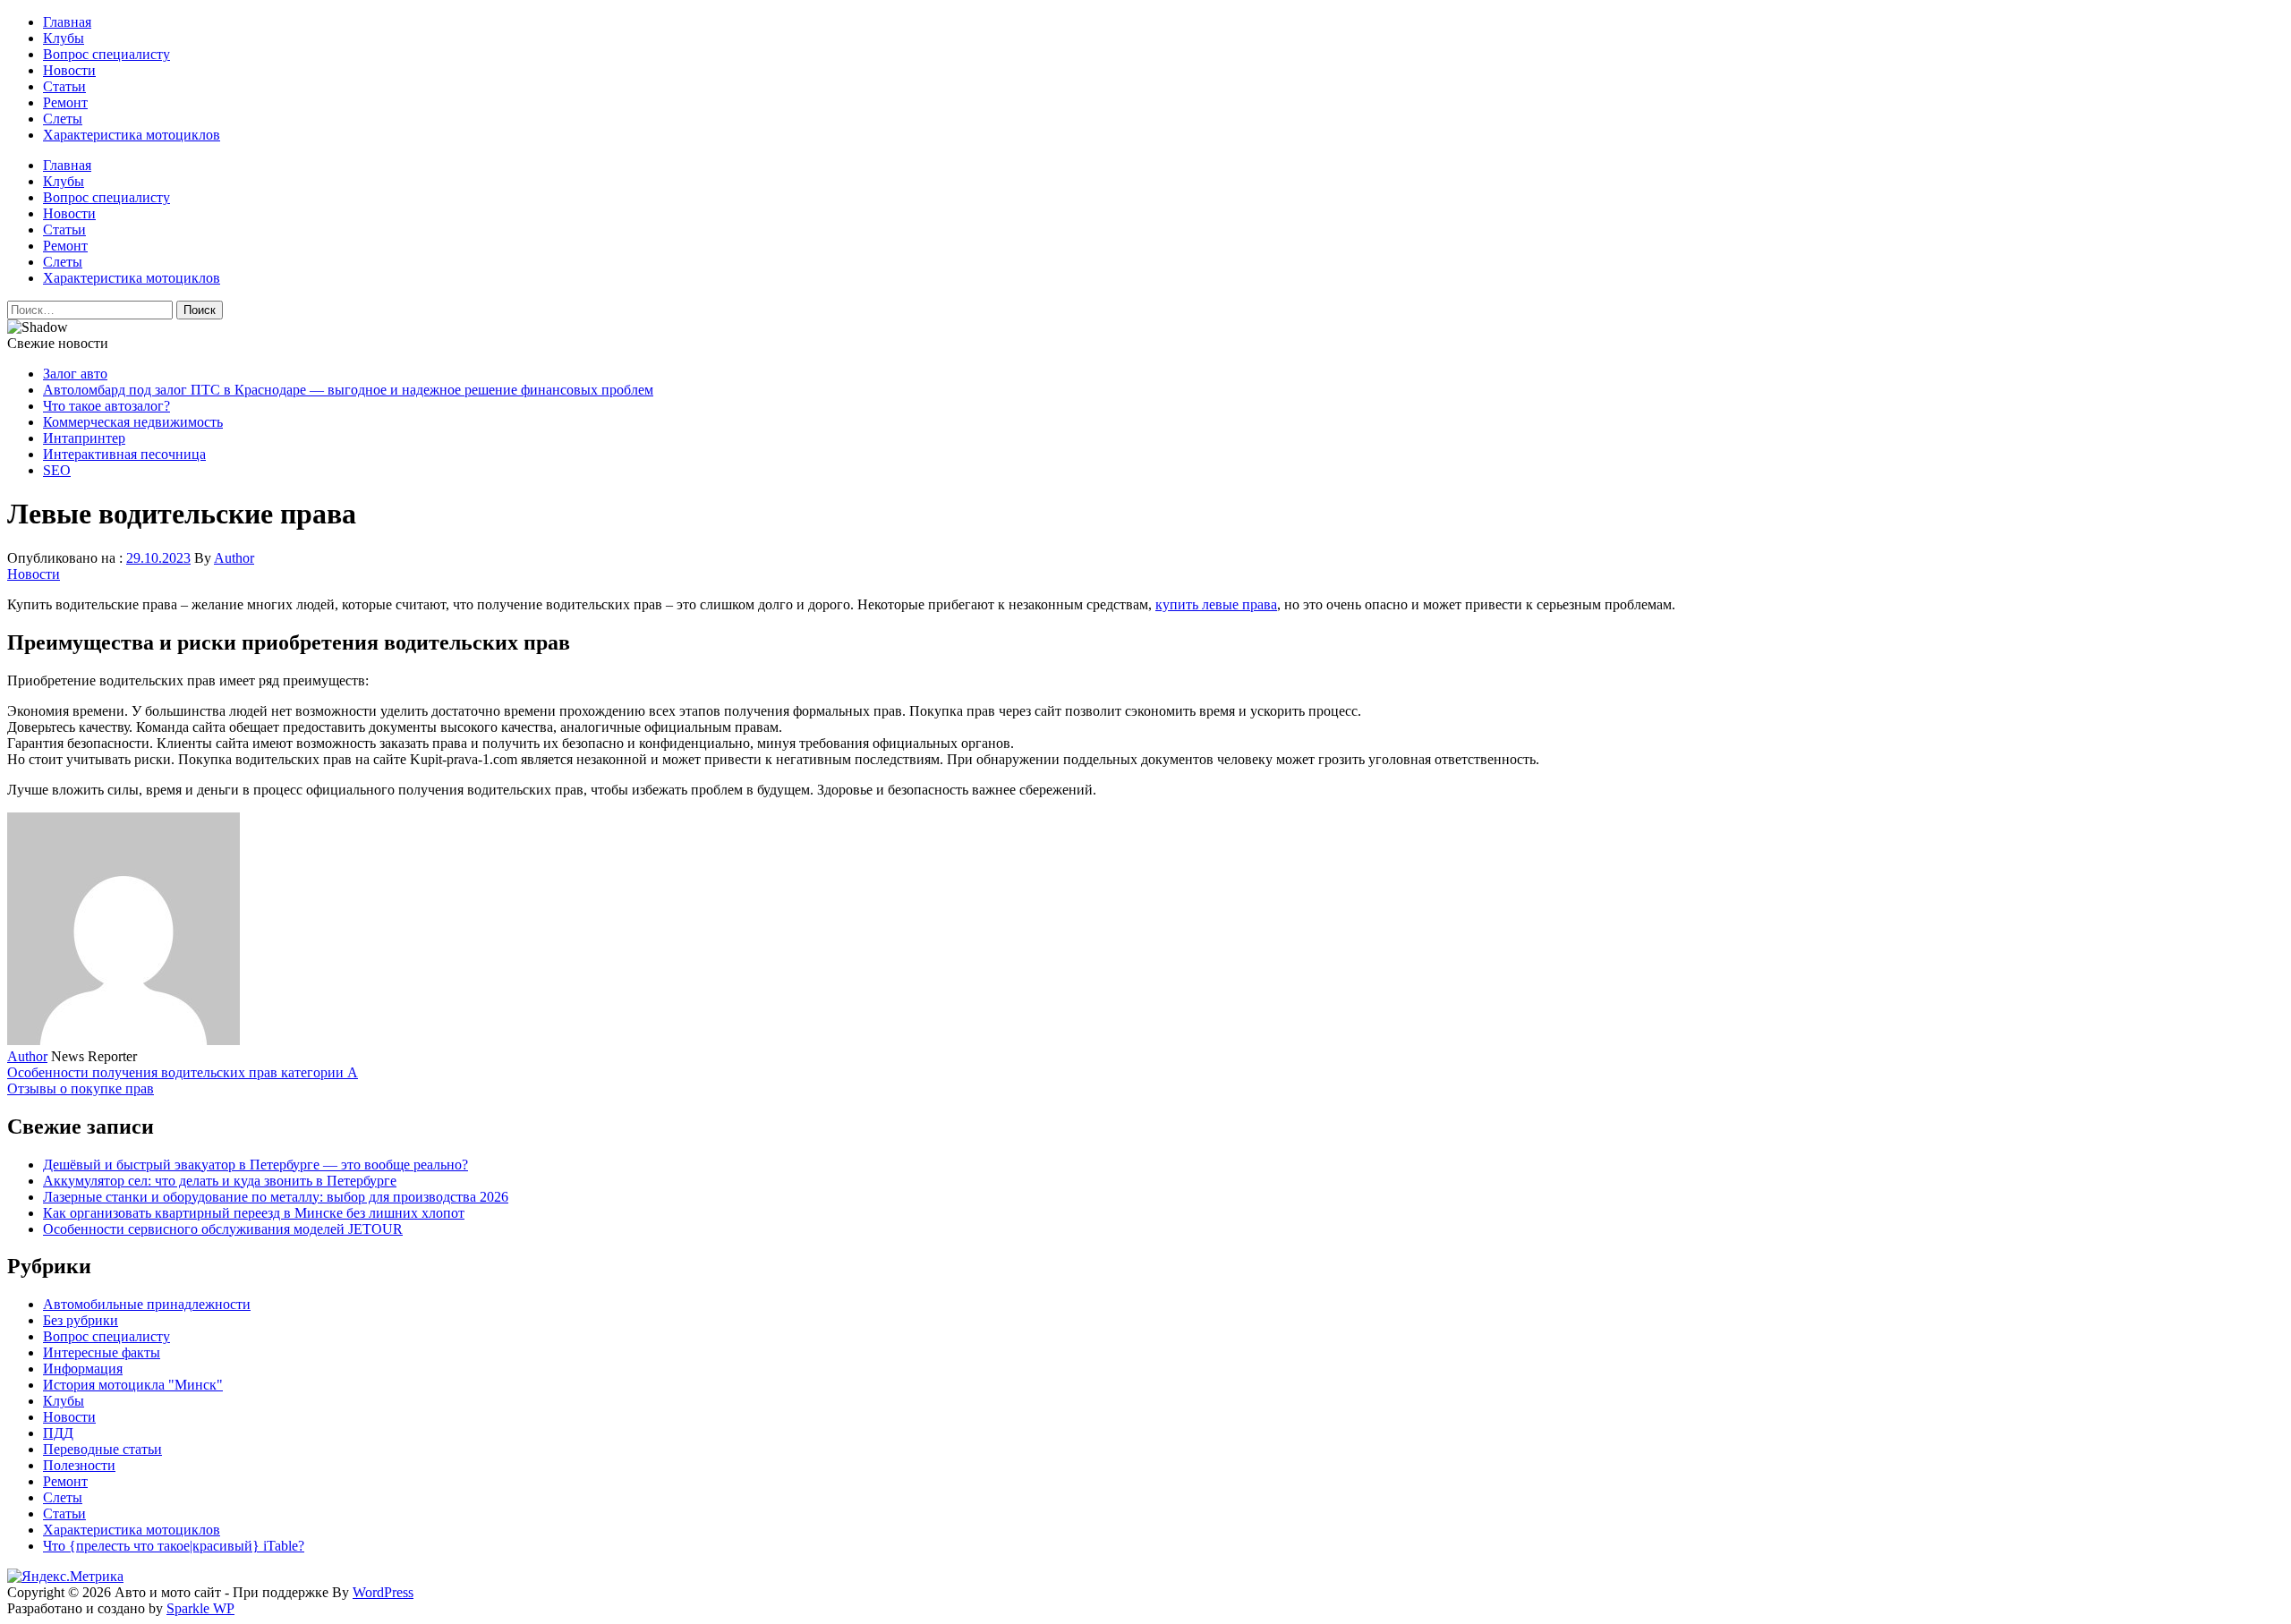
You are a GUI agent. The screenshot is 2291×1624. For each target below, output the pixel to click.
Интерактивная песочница (124, 454)
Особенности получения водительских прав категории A (183, 1072)
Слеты (63, 119)
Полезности (79, 1465)
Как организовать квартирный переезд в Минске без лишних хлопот (254, 1213)
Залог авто (75, 374)
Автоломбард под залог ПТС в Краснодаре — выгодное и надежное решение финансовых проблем (348, 390)
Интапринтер (84, 438)
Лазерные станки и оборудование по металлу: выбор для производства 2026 (276, 1197)
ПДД (58, 1433)
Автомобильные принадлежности (147, 1304)
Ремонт (65, 102)
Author (234, 558)
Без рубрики (81, 1320)
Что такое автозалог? (106, 406)
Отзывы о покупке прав (81, 1088)
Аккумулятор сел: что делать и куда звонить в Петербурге (220, 1181)
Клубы (64, 38)
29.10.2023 (158, 558)
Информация (83, 1369)
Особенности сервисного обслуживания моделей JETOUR (223, 1229)
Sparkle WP (200, 1608)
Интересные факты (102, 1352)
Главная (67, 22)
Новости (69, 70)
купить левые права (1216, 604)
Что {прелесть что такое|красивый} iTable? (174, 1546)
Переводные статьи (102, 1449)
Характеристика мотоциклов (132, 135)
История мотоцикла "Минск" (133, 1385)
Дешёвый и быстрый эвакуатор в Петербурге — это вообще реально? (256, 1165)
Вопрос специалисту (106, 54)
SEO (57, 470)
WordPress (383, 1592)
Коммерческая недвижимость (133, 422)
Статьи (64, 86)
